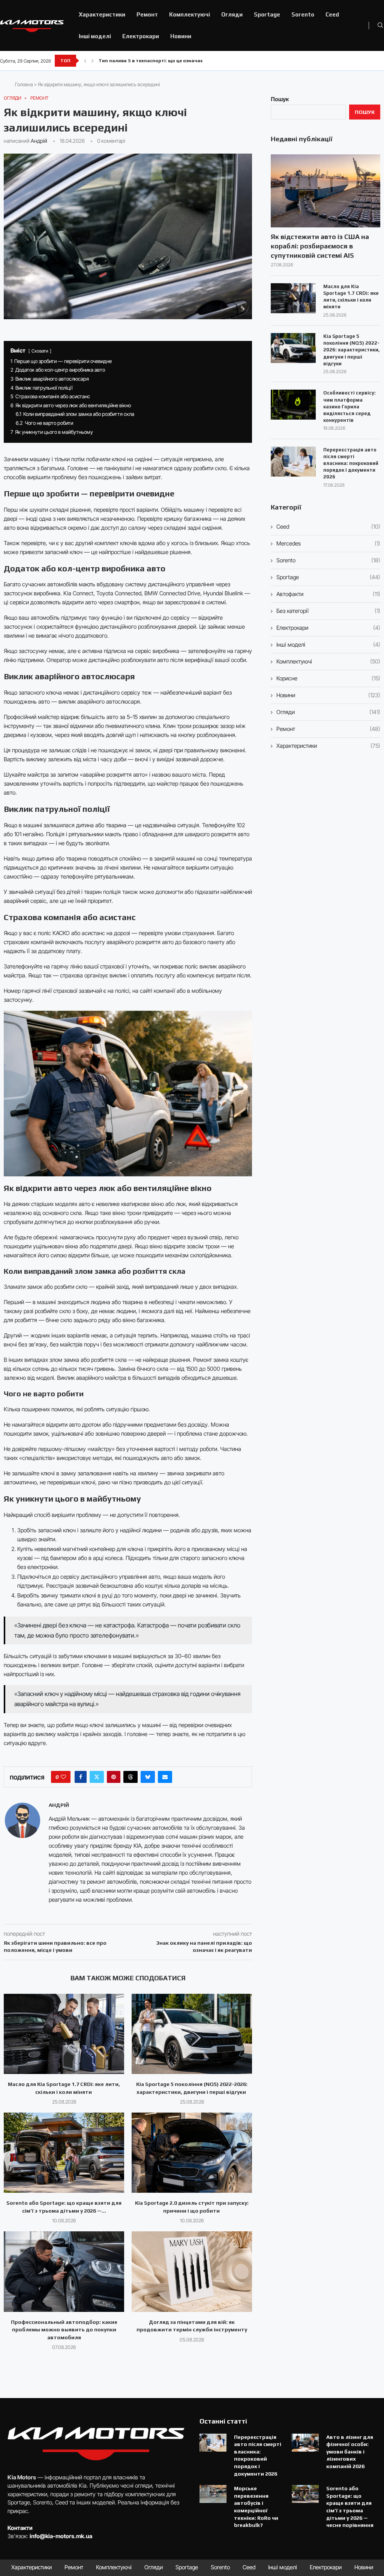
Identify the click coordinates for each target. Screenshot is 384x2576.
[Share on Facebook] (81, 1777)
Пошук (280, 99)
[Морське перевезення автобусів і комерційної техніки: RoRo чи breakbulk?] (213, 2494)
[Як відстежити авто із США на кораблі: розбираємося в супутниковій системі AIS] (325, 191)
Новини (181, 36)
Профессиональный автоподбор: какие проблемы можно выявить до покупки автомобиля (64, 2330)
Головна (24, 84)
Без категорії (328, 611)
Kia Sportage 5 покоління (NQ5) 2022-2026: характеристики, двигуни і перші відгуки (351, 350)
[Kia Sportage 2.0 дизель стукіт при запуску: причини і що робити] (192, 2153)
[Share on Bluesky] (148, 1777)
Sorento (303, 14)
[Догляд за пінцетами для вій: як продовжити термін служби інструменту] (192, 2271)
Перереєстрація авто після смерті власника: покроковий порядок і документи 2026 (351, 463)
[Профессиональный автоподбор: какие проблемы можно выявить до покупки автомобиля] (64, 2271)
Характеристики (102, 14)
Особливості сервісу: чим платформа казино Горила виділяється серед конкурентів (349, 406)
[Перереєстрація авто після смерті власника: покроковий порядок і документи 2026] (293, 462)
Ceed (332, 14)
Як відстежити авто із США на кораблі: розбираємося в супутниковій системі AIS (320, 246)
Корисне (328, 678)
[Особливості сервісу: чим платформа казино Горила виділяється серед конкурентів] (293, 405)
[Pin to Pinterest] (114, 1777)
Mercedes (328, 543)
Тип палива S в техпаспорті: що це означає (151, 61)
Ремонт (147, 14)
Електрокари (141, 36)
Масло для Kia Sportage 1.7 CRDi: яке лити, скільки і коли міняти (351, 297)
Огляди (232, 14)
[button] (85, 61)
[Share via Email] (165, 1777)
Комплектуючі (190, 14)
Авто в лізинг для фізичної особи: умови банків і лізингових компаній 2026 (350, 2452)
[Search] (380, 26)
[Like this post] (63, 1777)
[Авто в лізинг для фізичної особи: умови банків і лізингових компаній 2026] (305, 2443)
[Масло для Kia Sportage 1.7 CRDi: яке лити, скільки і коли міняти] (64, 2034)
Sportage (267, 14)
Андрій (39, 141)
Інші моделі (95, 36)
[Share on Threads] (130, 1777)
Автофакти (328, 594)
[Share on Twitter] (97, 1777)
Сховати (40, 351)
